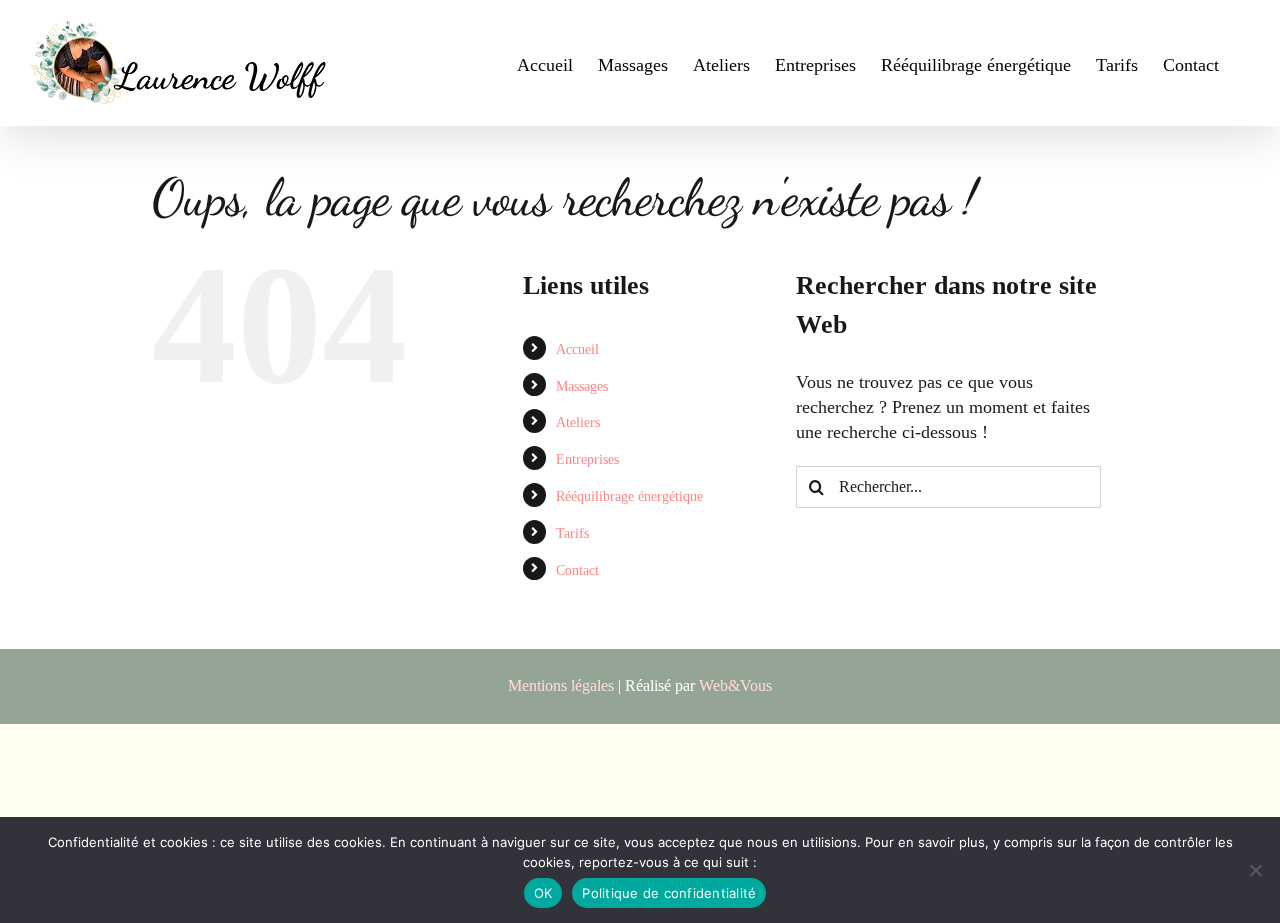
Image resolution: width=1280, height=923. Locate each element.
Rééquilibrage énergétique (629, 496)
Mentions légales (561, 685)
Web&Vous (735, 685)
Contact (577, 570)
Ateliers (578, 422)
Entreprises (587, 459)
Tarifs (572, 533)
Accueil (577, 349)
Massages (582, 386)
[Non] (1255, 870)
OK (543, 893)
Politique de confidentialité (669, 893)
